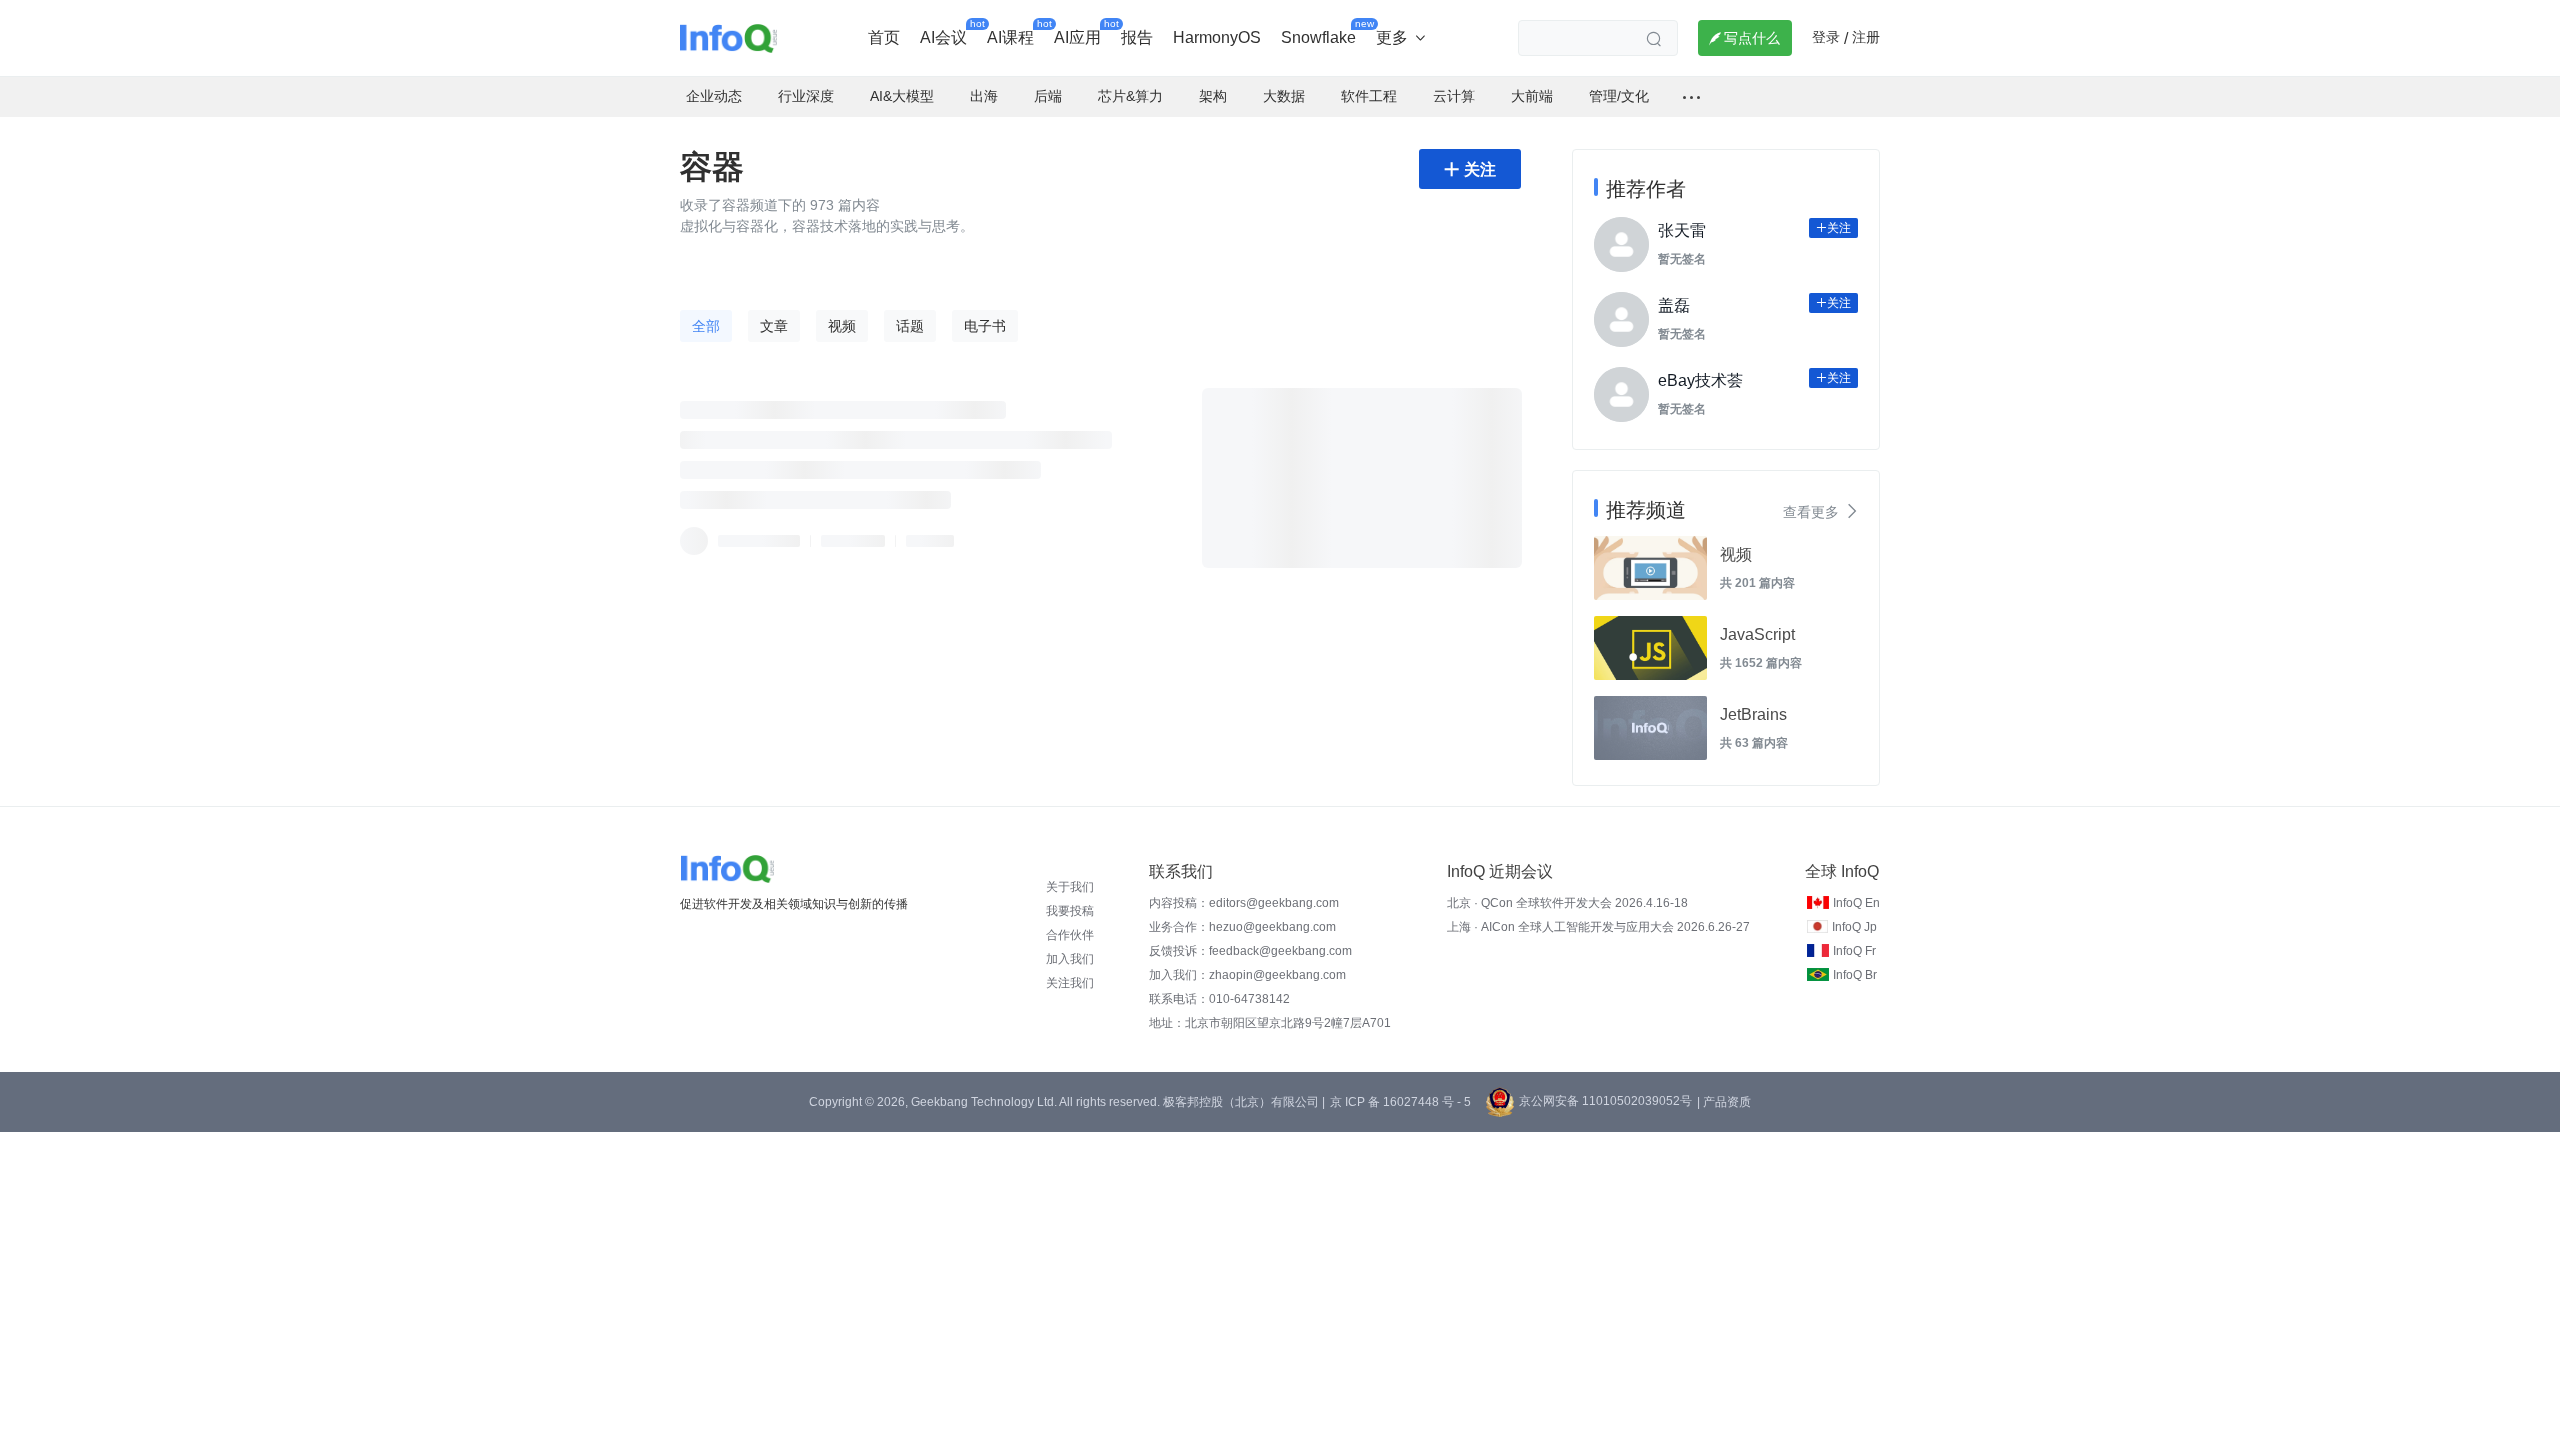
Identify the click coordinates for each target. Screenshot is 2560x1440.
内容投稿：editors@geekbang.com (1244, 903)
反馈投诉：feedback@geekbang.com (1250, 951)
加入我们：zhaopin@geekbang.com (1247, 975)
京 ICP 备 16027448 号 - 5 (1400, 1102)
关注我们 (1070, 983)
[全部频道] (1691, 97)
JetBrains (1753, 714)
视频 (1736, 554)
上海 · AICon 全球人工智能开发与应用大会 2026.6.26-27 (1598, 927)
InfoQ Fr (1854, 951)
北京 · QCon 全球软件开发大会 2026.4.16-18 (1567, 903)
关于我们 (1070, 887)
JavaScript (1757, 634)
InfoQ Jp (1854, 927)
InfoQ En (1856, 903)
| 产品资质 (1724, 1102)
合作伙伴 (1070, 935)
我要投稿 (1070, 911)
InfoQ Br (1855, 975)
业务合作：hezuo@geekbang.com (1242, 927)
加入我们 (1070, 959)
